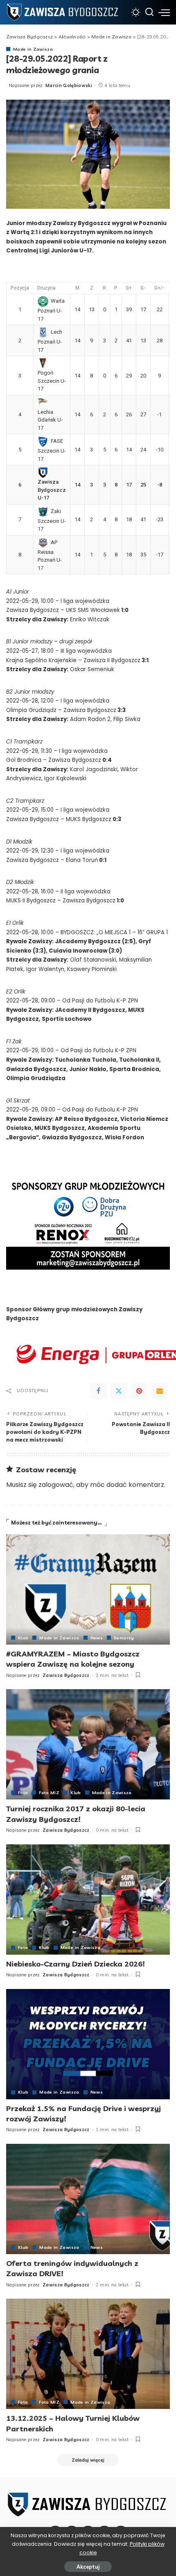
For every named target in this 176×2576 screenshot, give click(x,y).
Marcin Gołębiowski (69, 85)
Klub (23, 1638)
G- (143, 288)
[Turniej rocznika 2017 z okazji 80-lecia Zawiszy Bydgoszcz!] (88, 1744)
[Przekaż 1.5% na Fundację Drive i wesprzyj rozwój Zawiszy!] (88, 2044)
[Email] (160, 1391)
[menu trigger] (164, 12)
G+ (129, 288)
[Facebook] (98, 1391)
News (97, 1638)
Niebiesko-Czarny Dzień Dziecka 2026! (76, 1964)
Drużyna (46, 288)
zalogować (56, 1485)
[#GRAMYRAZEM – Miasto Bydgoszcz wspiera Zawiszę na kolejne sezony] (88, 1589)
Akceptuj (88, 2567)
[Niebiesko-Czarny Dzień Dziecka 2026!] (88, 1900)
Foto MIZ (49, 1792)
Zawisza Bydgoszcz (66, 1675)
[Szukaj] (149, 12)
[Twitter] (119, 1391)
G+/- (159, 288)
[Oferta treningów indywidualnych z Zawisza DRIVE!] (88, 2199)
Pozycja (20, 288)
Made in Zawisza (33, 49)
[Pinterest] (139, 1391)
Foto (23, 1792)
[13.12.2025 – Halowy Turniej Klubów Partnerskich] (88, 2354)
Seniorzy (124, 1638)
